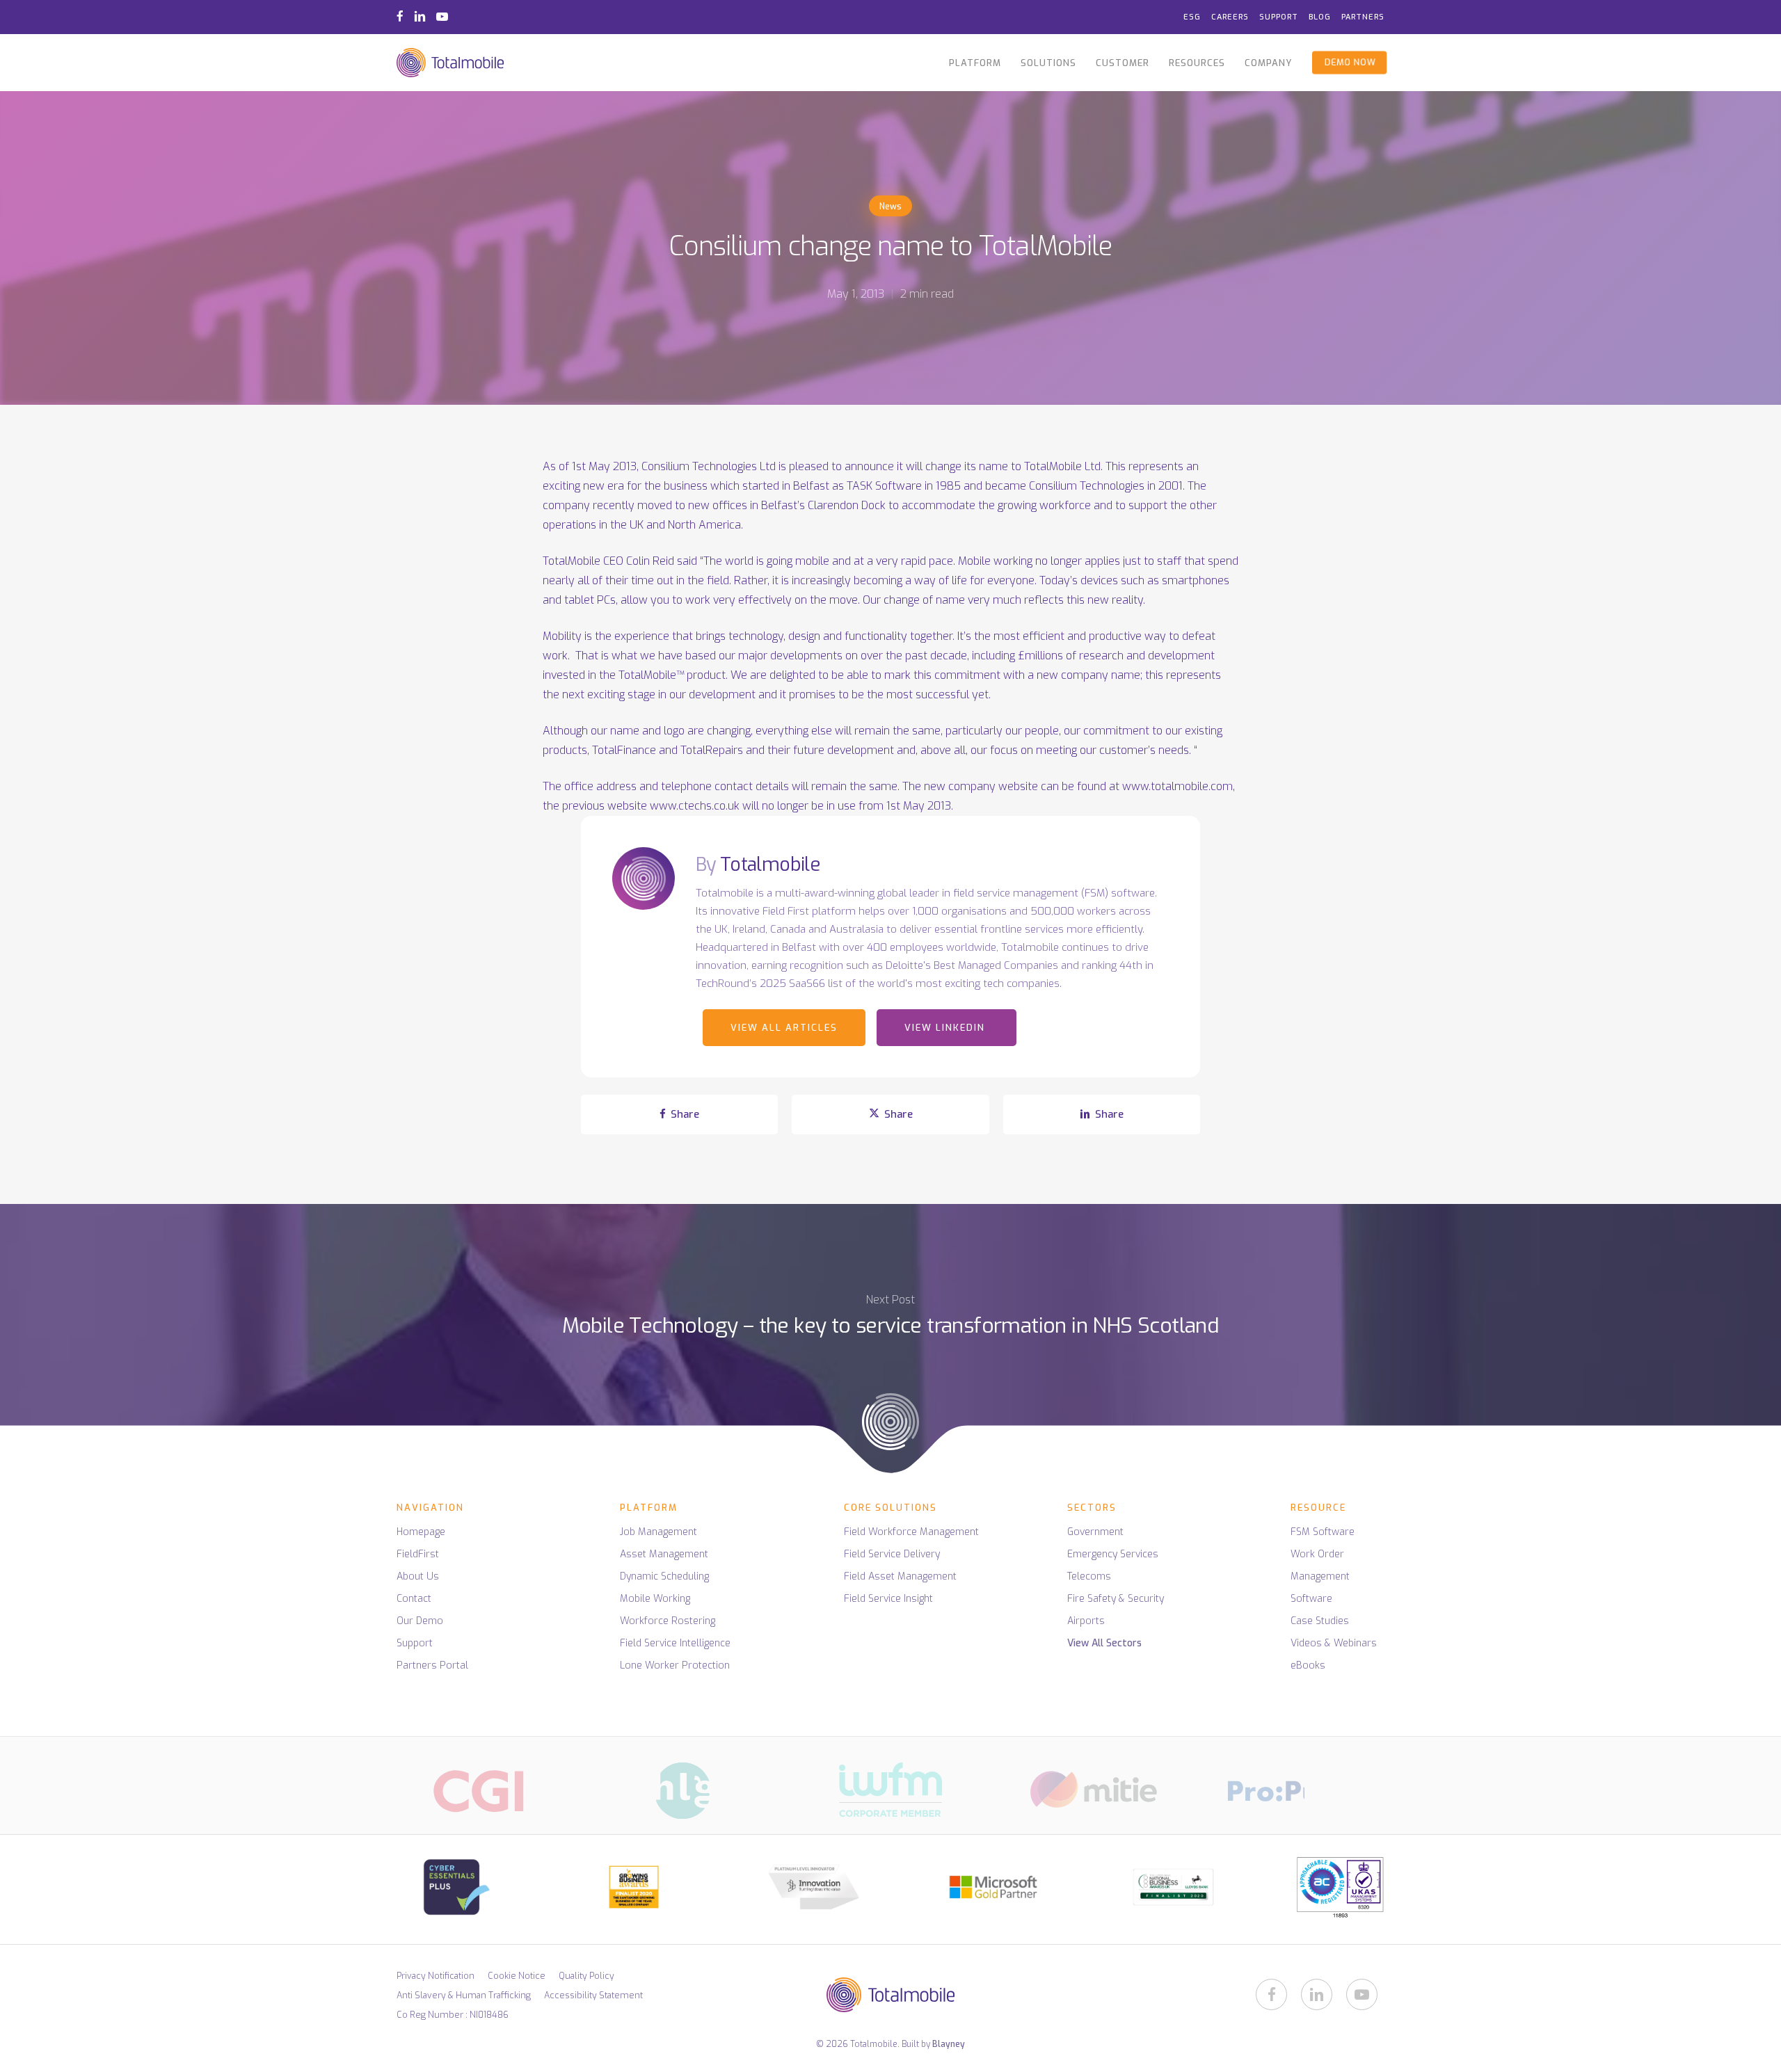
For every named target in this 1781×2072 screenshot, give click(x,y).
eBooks (1308, 1665)
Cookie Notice (517, 1976)
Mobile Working (655, 1599)
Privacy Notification (436, 1976)
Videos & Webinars (1334, 1643)
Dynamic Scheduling (664, 1576)
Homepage (421, 1532)
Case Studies (1320, 1621)
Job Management (658, 1532)
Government (1095, 1532)
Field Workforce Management (911, 1532)
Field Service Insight (888, 1599)
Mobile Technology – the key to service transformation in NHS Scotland (890, 1352)
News (890, 207)
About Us (418, 1576)
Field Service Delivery (892, 1554)
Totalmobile (770, 865)
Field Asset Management (900, 1576)
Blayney (949, 2044)
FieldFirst (418, 1554)
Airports (1086, 1621)
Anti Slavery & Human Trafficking (464, 1995)
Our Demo (420, 1621)
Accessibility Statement (593, 1995)
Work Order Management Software (1320, 1576)
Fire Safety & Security (1116, 1599)
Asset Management (664, 1554)
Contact (414, 1599)
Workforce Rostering (668, 1621)
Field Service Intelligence (675, 1643)
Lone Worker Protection (675, 1665)
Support (415, 1643)
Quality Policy (586, 1976)
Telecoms (1089, 1576)
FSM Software (1323, 1532)
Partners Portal (432, 1665)
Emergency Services (1113, 1554)
